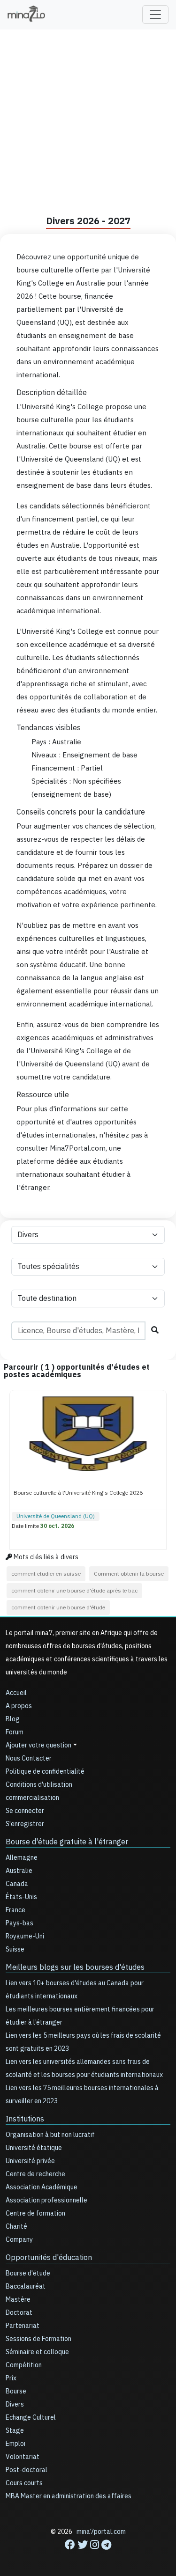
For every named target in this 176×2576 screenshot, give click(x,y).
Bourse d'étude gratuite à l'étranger (67, 1842)
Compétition (24, 2365)
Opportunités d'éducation (49, 2258)
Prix (11, 2378)
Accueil (16, 1693)
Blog (13, 1719)
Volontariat (23, 2457)
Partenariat (23, 2326)
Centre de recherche (35, 2174)
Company (19, 2240)
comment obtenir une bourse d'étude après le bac (74, 1591)
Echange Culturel (31, 2418)
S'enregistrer (25, 1824)
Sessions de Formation (38, 2339)
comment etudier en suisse (46, 1574)
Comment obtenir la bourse (129, 1574)
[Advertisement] (88, 118)
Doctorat (19, 2313)
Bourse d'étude (28, 2273)
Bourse (16, 2391)
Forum (15, 1732)
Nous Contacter (29, 1758)
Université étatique (34, 2148)
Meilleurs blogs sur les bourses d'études (75, 1967)
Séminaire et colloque (37, 2352)
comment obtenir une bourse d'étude (58, 1607)
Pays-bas (19, 1923)
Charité (16, 2227)
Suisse (15, 1949)
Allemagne (22, 1858)
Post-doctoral (27, 2470)
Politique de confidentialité (45, 1772)
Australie (19, 1871)
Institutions (25, 2119)
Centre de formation (35, 2213)
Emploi (15, 2444)
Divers (15, 2404)
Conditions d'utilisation (39, 1785)
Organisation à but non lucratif (50, 2135)
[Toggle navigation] (155, 15)
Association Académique (42, 2187)
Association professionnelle (46, 2200)
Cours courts (24, 2483)
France (15, 1910)
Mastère (18, 2300)
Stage (15, 2431)
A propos (19, 1706)
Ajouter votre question (38, 1745)
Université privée (30, 2161)
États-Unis (21, 1897)
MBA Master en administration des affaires (69, 2496)
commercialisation (32, 1798)
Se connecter (25, 1811)
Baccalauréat (26, 2286)
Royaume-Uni (25, 1936)
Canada (17, 1884)
